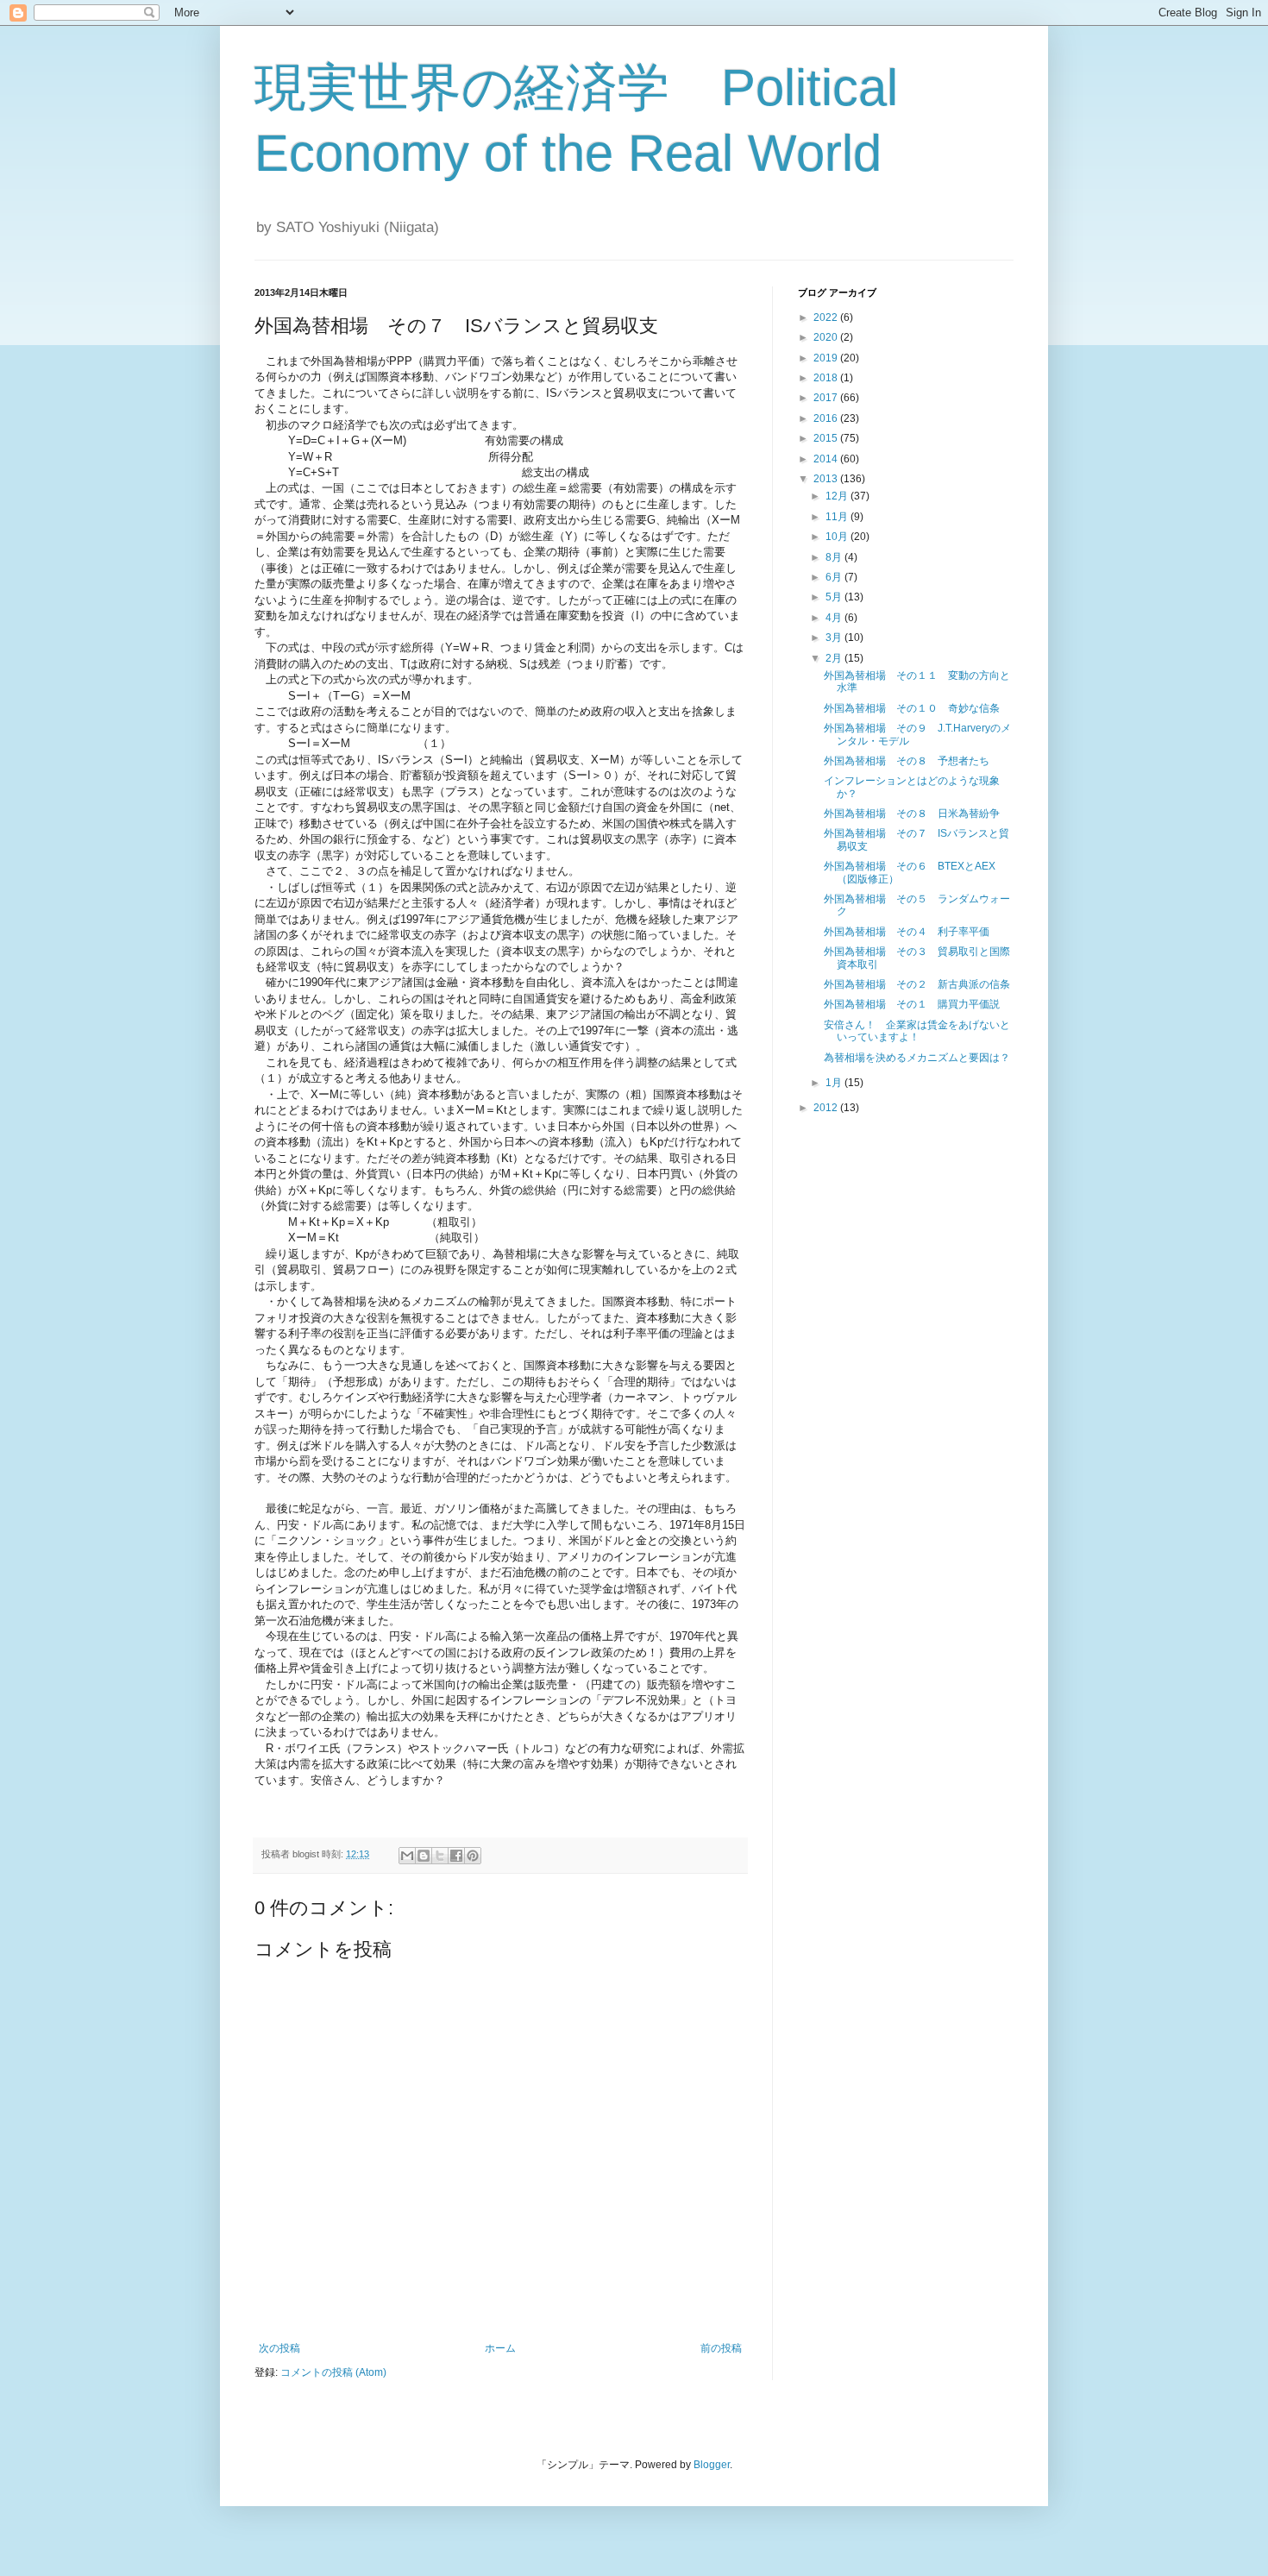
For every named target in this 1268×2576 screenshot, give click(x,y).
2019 (827, 358)
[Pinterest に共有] (473, 1856)
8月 (835, 557)
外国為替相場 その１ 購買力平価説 (912, 1004)
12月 (838, 496)
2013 (827, 479)
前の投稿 (721, 2348)
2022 (827, 317)
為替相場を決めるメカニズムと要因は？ (917, 1058)
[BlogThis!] (424, 1856)
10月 (838, 537)
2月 (835, 658)
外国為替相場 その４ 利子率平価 (907, 932)
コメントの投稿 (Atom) (333, 2372)
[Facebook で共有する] (456, 1856)
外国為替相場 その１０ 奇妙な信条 (912, 708)
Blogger (712, 2465)
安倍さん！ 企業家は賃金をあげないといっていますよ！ (917, 1031)
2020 (827, 337)
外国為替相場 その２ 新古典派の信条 (917, 984)
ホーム (500, 2348)
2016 (827, 418)
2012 (827, 1108)
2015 (827, 438)
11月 (838, 517)
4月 (835, 618)
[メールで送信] (407, 1856)
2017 (827, 398)
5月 (835, 597)
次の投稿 (279, 2348)
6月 (835, 577)
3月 (835, 638)
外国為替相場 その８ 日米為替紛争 (912, 814)
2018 (827, 378)
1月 (835, 1083)
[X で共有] (440, 1856)
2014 (827, 459)
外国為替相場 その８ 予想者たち (907, 761)
